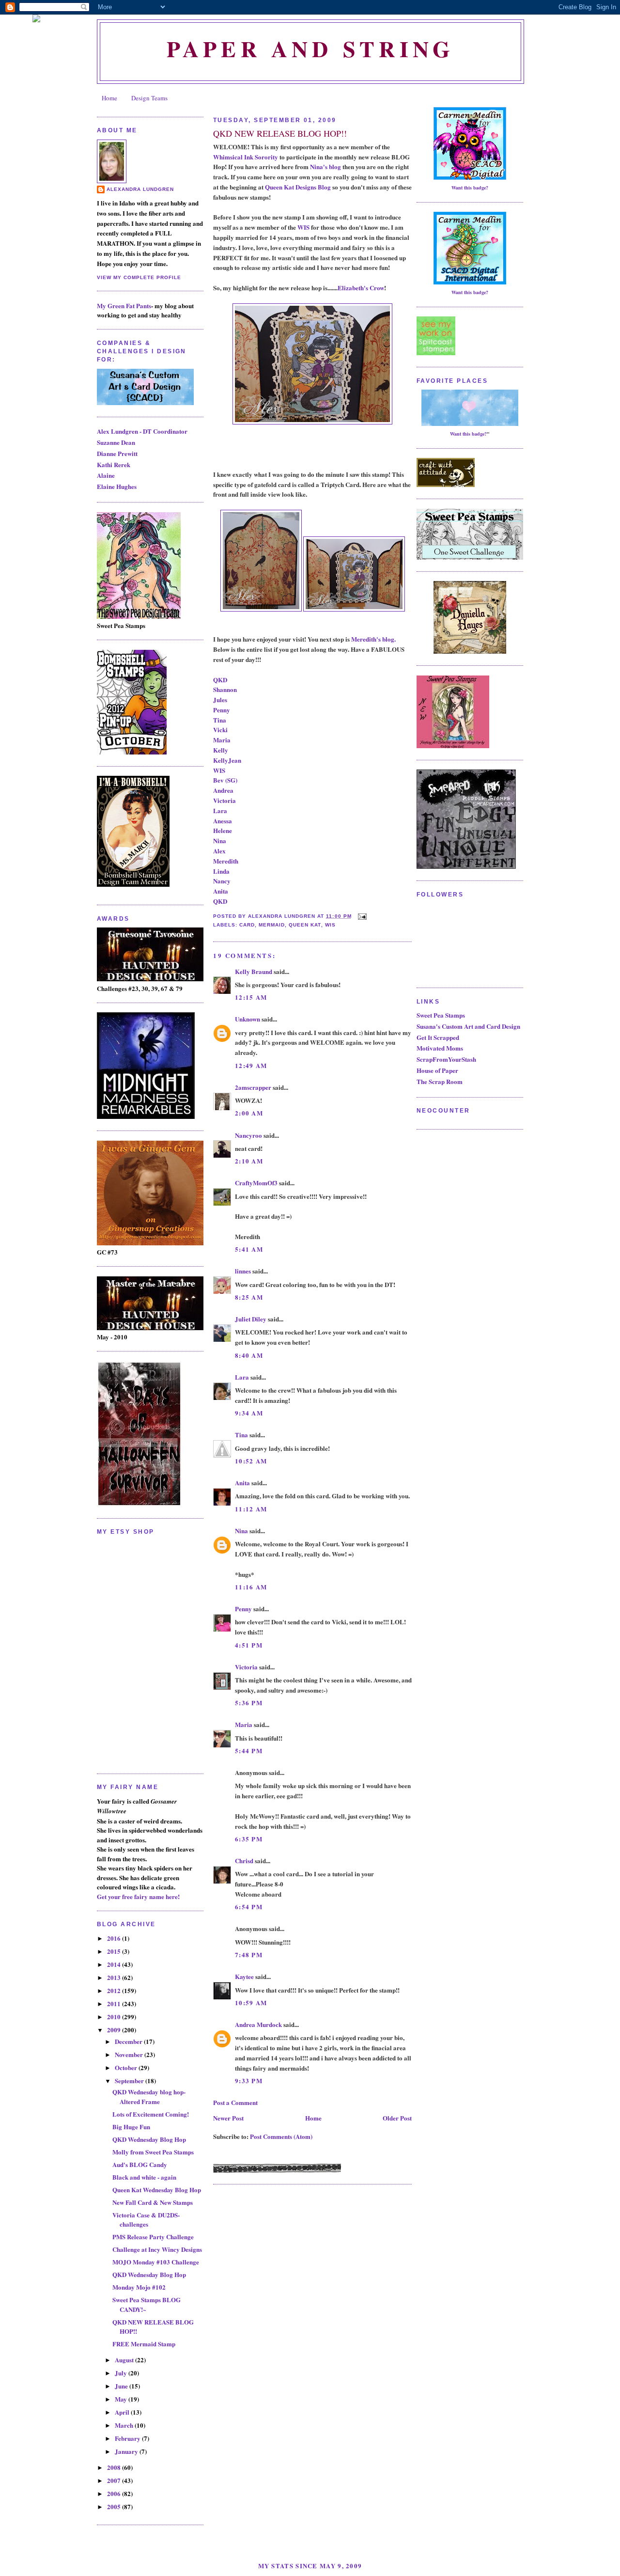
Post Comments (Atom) (281, 2136)
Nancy (222, 881)
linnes (243, 1271)
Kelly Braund (254, 971)
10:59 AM (251, 2003)
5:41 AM (249, 1249)
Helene (223, 830)
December (129, 2041)
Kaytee (244, 1976)
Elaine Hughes (117, 486)
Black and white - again (144, 2177)
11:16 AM (251, 1587)
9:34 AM (249, 1413)
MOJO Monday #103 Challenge (156, 2262)
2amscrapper (253, 1087)
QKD (220, 680)
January (127, 2451)
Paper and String (310, 49)
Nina (220, 840)
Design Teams (149, 98)
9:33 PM (249, 2081)
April (123, 2412)
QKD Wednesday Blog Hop (149, 2139)
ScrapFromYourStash (446, 1059)
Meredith (364, 639)
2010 (115, 2017)
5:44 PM (249, 1751)
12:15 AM (251, 997)
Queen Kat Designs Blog (298, 187)
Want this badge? (470, 188)
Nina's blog (325, 166)
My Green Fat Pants (124, 306)
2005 (115, 2506)
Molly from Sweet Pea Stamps (153, 2152)
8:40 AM (249, 1355)
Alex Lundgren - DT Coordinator (142, 431)
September (130, 2081)
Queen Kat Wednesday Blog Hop (157, 2190)
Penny (222, 710)
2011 (115, 2003)
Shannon (225, 689)
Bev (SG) (225, 780)
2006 (115, 2493)
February (128, 2438)
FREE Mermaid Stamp (144, 2344)
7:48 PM (249, 1955)
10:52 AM (251, 1461)
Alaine (106, 475)
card (247, 925)
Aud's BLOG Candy (140, 2164)
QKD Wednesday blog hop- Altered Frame (149, 2097)
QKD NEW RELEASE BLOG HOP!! (280, 133)
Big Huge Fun (131, 2127)
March (125, 2425)
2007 (115, 2480)
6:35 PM (249, 1839)
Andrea (223, 790)
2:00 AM (249, 1113)
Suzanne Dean (116, 442)
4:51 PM (249, 1645)
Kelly (221, 750)
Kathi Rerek (114, 464)
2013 (115, 1977)
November (130, 2054)
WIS (303, 227)
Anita (221, 891)
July (122, 2373)
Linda (221, 871)
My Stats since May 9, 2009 (310, 2566)
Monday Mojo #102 (139, 2287)
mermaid (272, 925)
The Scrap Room (440, 1081)
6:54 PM (249, 1907)
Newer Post (228, 2118)
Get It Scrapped (438, 1037)
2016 (115, 1938)
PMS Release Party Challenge (153, 2237)
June (122, 2386)
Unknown (248, 1019)
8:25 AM (249, 1297)
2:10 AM (249, 1161)
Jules (220, 699)
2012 (115, 1990)
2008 (115, 2467)
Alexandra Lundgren (140, 189)
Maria (222, 740)
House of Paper (437, 1070)
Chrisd (244, 1861)
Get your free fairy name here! (138, 1896)
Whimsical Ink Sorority (246, 157)
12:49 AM (251, 1065)
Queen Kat (305, 925)
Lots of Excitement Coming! (151, 2114)
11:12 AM (251, 1509)
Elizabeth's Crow (361, 288)
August (125, 2360)
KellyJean (227, 760)
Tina (220, 720)
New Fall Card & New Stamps (153, 2202)
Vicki (220, 730)
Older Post (397, 2118)
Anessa (223, 821)
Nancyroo (248, 1135)
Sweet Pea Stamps (441, 1015)
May (122, 2399)
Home (109, 98)
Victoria (225, 800)
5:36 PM (249, 1703)
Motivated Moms (440, 1048)
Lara (220, 810)
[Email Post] (361, 916)
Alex (219, 851)
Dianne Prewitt (117, 453)
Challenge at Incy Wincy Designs (157, 2249)
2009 (115, 2030)
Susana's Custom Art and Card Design (468, 1026)
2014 (115, 1964)
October (127, 2067)
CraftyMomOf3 (256, 1183)
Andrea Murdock (258, 2024)
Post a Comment (235, 2102)
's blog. (386, 639)
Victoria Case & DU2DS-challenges (146, 2220)
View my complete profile (139, 277)
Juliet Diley (251, 1319)
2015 (115, 1951)
